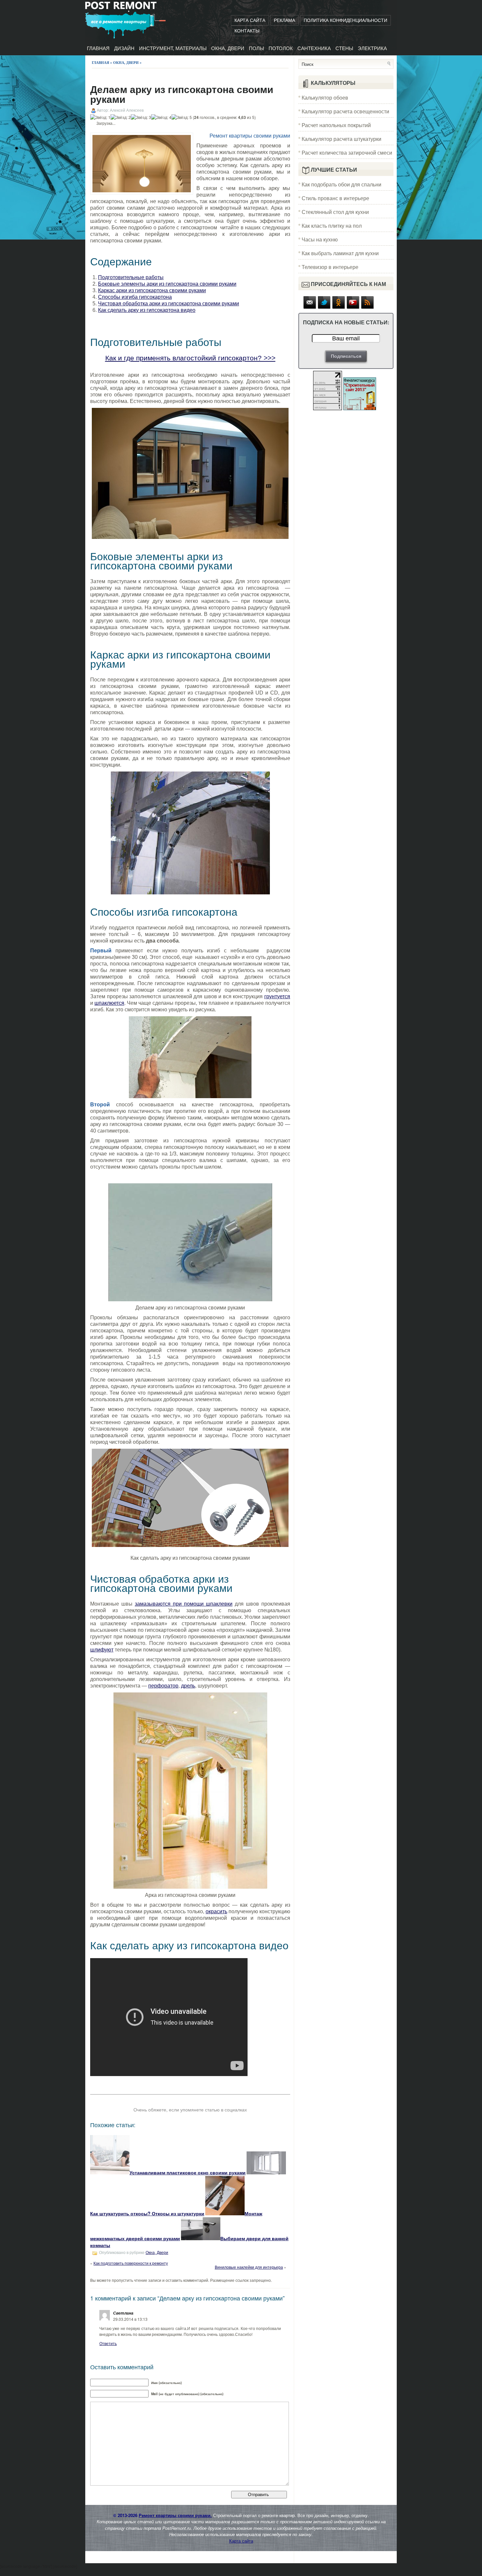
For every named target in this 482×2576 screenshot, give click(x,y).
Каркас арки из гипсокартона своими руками (152, 290)
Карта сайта (250, 20)
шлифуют (102, 1650)
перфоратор (163, 1686)
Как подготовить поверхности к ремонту (131, 2263)
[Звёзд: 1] (100, 117)
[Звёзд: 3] (141, 117)
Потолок (281, 48)
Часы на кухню (320, 239)
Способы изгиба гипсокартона (135, 297)
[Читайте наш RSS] (368, 307)
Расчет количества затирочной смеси (347, 153)
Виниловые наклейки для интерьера (249, 2267)
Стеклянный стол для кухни (335, 212)
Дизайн (124, 48)
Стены (344, 48)
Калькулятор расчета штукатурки (341, 139)
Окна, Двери (228, 48)
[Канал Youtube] (353, 307)
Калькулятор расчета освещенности (345, 111)
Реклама (284, 20)
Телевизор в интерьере (330, 267)
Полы (256, 48)
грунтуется (277, 996)
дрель (188, 1686)
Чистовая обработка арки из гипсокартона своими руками (169, 304)
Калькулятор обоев (325, 97)
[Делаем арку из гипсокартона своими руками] (190, 473)
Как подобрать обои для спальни (341, 184)
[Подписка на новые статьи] (310, 307)
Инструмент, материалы (173, 48)
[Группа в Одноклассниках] (339, 307)
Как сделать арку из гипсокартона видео (147, 310)
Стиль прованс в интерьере (335, 198)
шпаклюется (109, 1003)
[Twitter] (324, 307)
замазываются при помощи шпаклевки (184, 1604)
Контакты (247, 31)
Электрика (372, 48)
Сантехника (314, 48)
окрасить (216, 1911)
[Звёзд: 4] (161, 117)
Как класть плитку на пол (332, 226)
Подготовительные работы (131, 277)
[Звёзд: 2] (121, 117)
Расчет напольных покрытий (336, 125)
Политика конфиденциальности (345, 20)
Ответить (108, 2343)
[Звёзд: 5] (182, 117)
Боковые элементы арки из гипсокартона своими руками (167, 284)
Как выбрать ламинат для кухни (340, 253)
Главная (98, 48)
